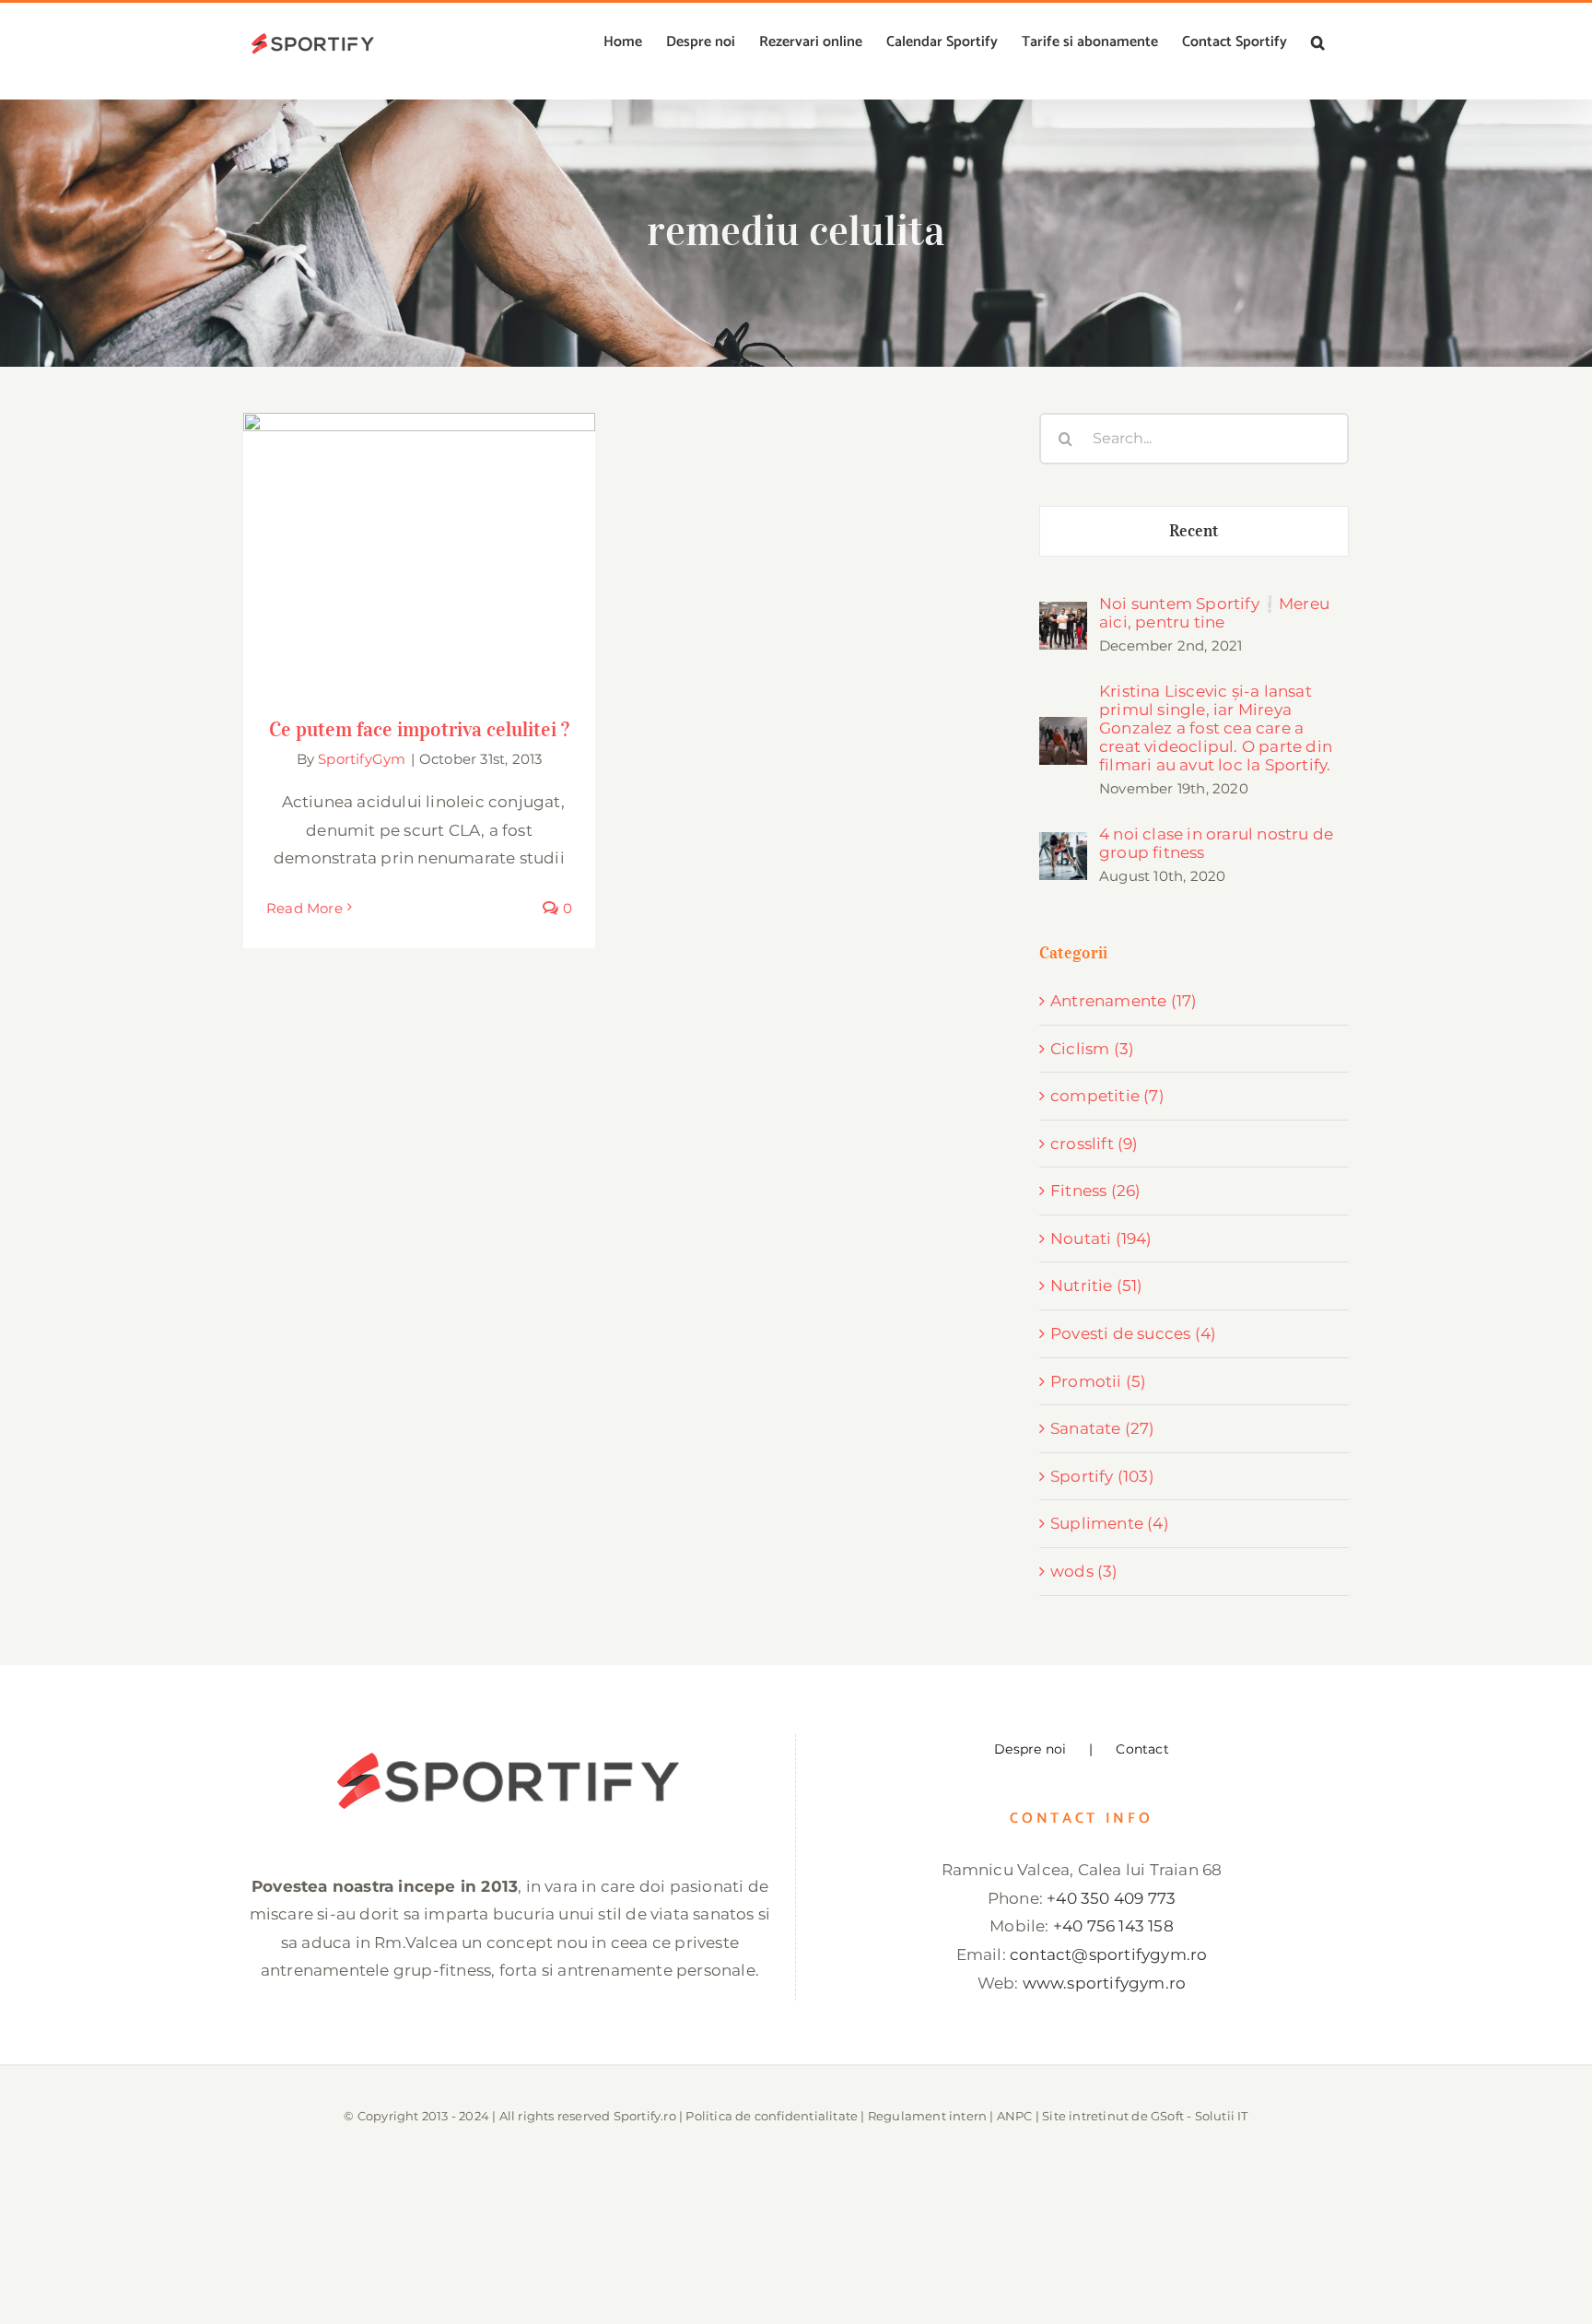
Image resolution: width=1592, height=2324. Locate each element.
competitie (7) (1107, 1096)
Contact (1142, 1749)
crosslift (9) (1094, 1144)
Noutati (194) (1101, 1238)
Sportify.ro (645, 2116)
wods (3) (1084, 1571)
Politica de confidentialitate (772, 2116)
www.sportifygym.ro (1105, 1983)
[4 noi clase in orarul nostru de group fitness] (1063, 846)
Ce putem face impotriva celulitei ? (420, 535)
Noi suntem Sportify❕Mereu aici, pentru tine (1214, 613)
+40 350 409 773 (1111, 1898)
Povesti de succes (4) (1133, 1333)
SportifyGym (362, 759)
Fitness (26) (1095, 1191)
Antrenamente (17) (1124, 1001)
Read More (304, 908)
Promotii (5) (1098, 1381)
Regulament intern (927, 2116)
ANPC (1015, 2116)
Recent (1194, 531)
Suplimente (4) (1110, 1523)
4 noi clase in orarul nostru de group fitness (1216, 843)
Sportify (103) (1102, 1476)
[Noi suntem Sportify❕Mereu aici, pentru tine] (1063, 616)
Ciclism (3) (1092, 1049)
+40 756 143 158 (1113, 1926)
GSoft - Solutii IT (1200, 2116)
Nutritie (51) (1097, 1285)
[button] (1318, 42)
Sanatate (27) (1103, 1428)
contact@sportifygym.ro (1108, 1954)
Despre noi (1030, 1749)
